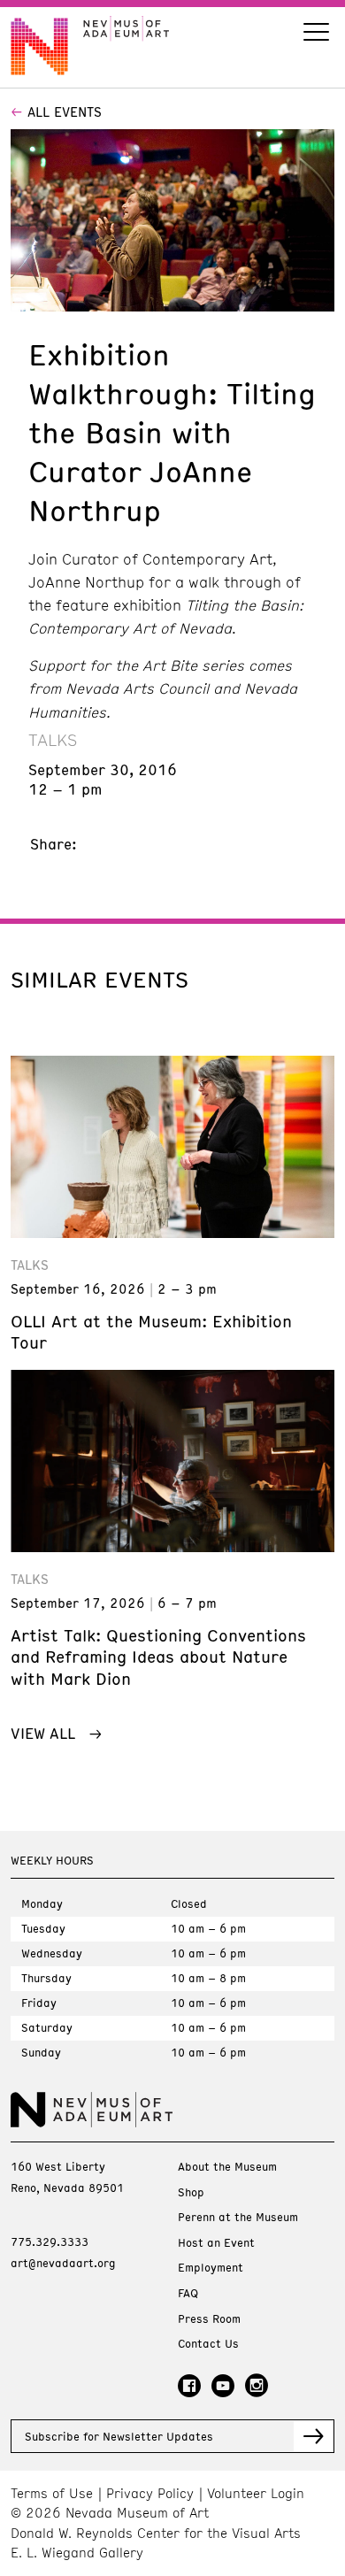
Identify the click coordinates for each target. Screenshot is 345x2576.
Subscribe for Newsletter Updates (119, 2436)
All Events (65, 111)
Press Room (209, 2319)
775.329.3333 (50, 2242)
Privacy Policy (150, 2493)
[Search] (316, 34)
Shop (191, 2192)
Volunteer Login (256, 2493)
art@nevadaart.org (63, 2263)
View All (43, 1733)
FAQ (188, 2293)
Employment (211, 2268)
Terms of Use (52, 2493)
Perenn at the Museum (238, 2217)
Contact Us (208, 2344)
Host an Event (216, 2243)
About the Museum (227, 2167)
